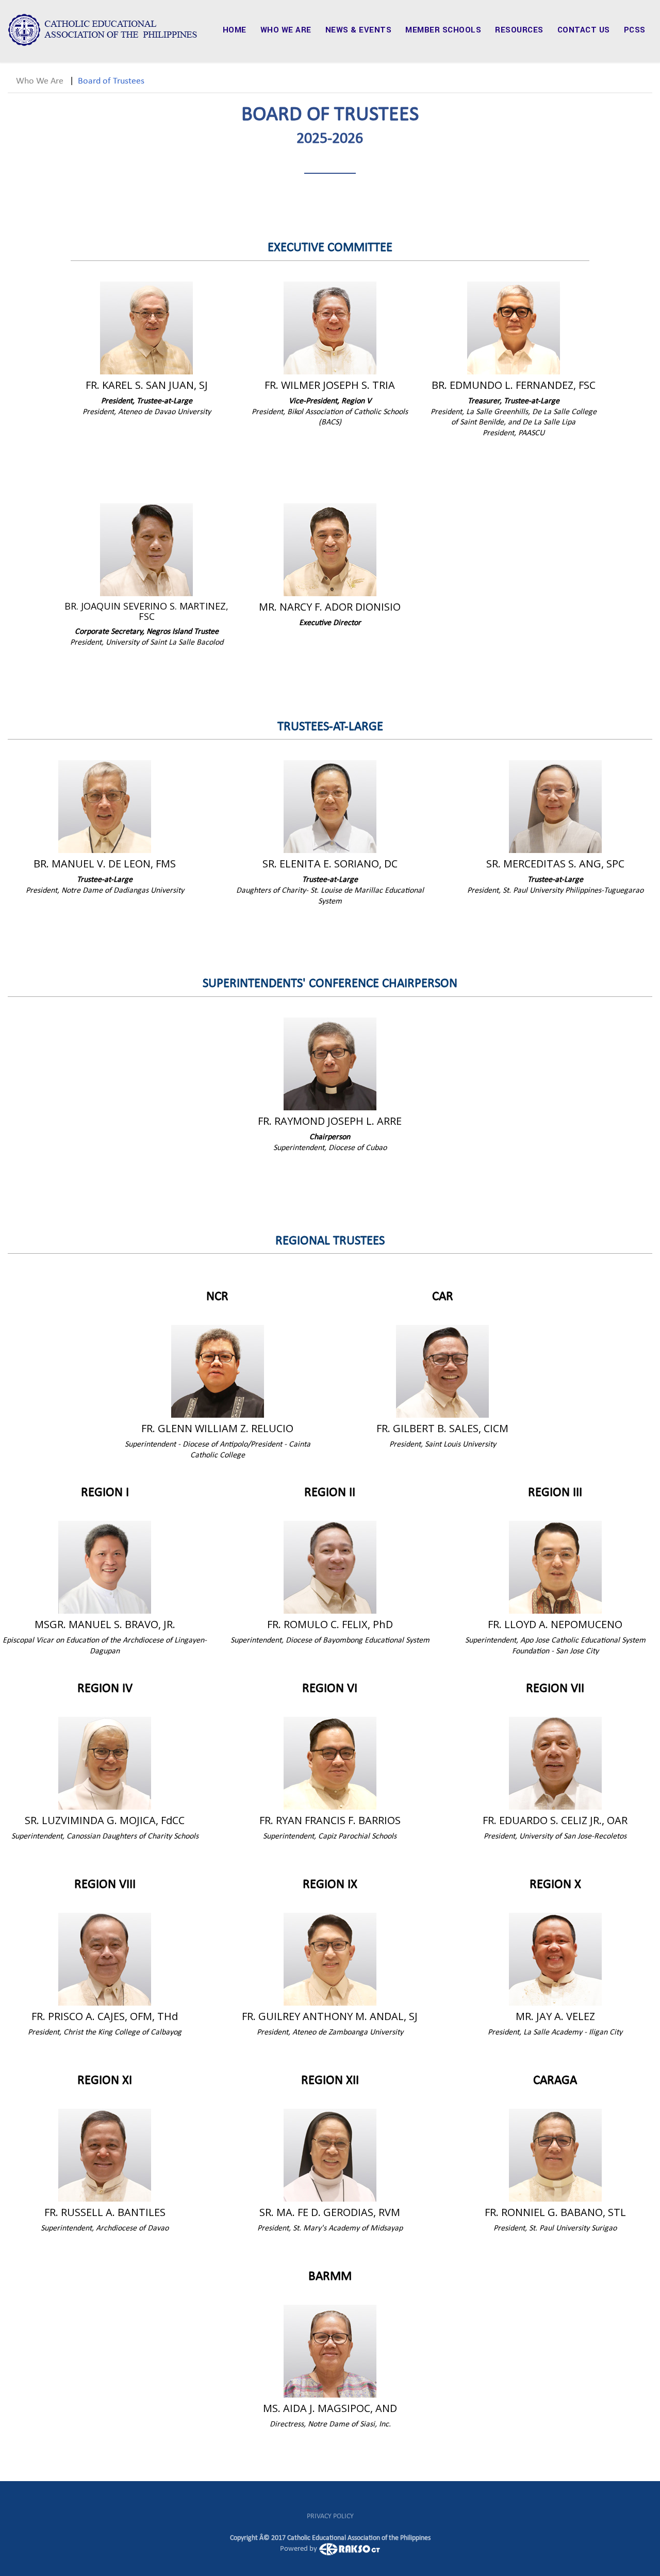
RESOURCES (519, 30)
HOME (235, 30)
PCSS (635, 30)
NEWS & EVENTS (359, 30)
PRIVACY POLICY (330, 2516)
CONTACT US (584, 30)
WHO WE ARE (286, 30)
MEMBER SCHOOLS (443, 30)
